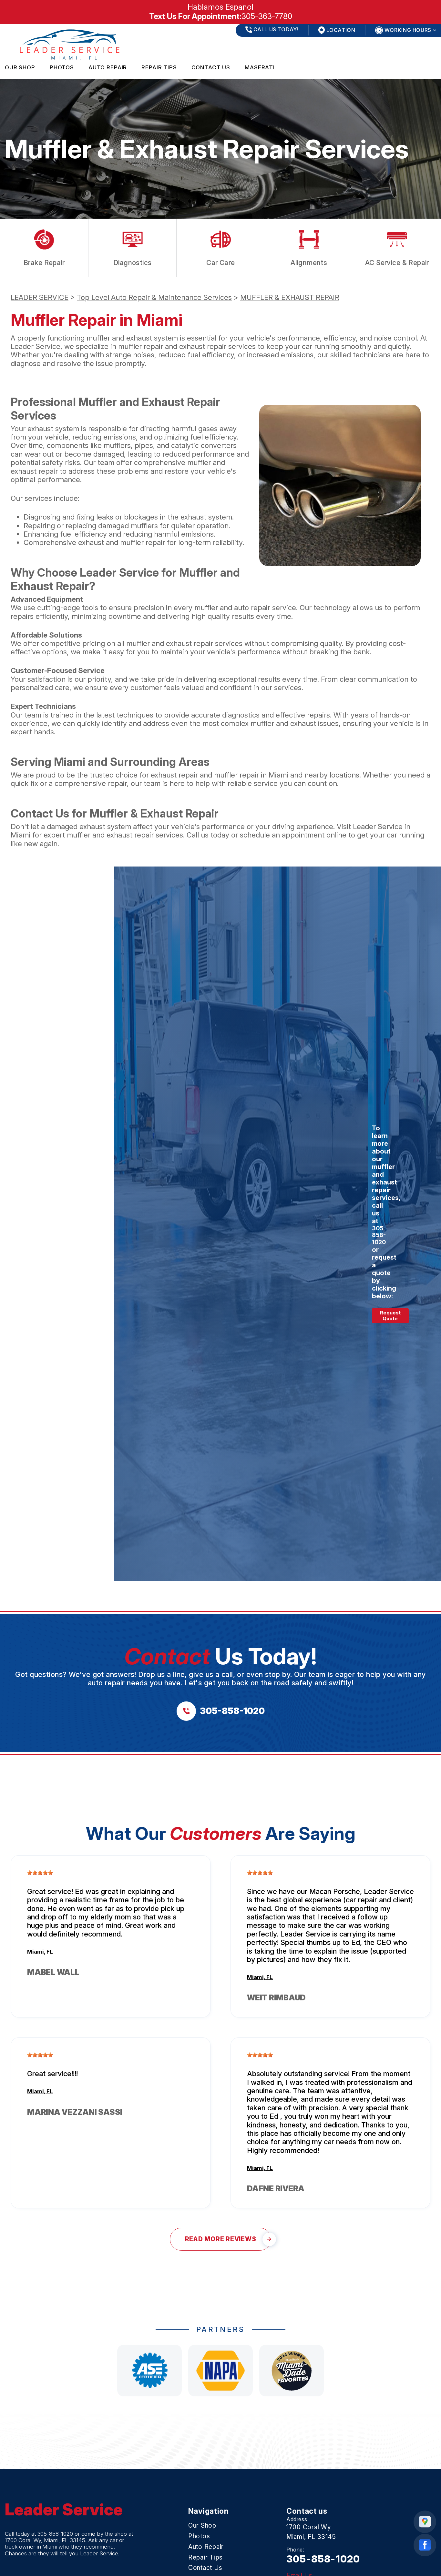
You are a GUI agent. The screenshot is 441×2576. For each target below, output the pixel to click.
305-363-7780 (267, 16)
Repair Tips (159, 67)
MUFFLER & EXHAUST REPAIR (290, 297)
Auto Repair (108, 67)
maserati (260, 67)
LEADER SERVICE (40, 297)
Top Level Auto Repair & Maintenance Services (154, 297)
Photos (62, 67)
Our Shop (20, 67)
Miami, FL (40, 1952)
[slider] (40, 1873)
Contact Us (211, 67)
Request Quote (390, 1316)
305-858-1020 (379, 1235)
